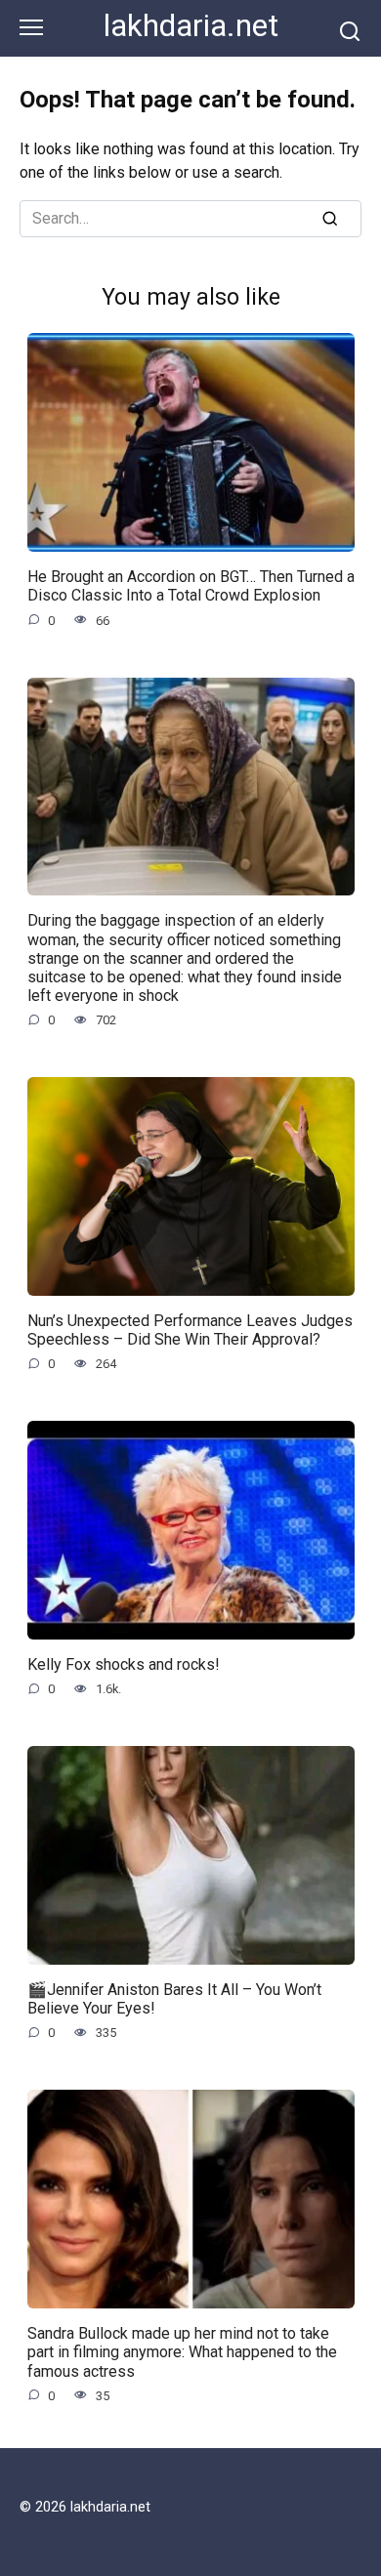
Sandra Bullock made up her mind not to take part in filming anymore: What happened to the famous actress (182, 2352)
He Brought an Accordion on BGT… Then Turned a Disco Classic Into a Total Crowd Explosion (191, 586)
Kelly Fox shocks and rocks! (124, 1664)
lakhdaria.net (191, 26)
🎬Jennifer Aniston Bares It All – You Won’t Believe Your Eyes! (174, 1999)
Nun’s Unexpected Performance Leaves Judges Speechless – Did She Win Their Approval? (190, 1330)
